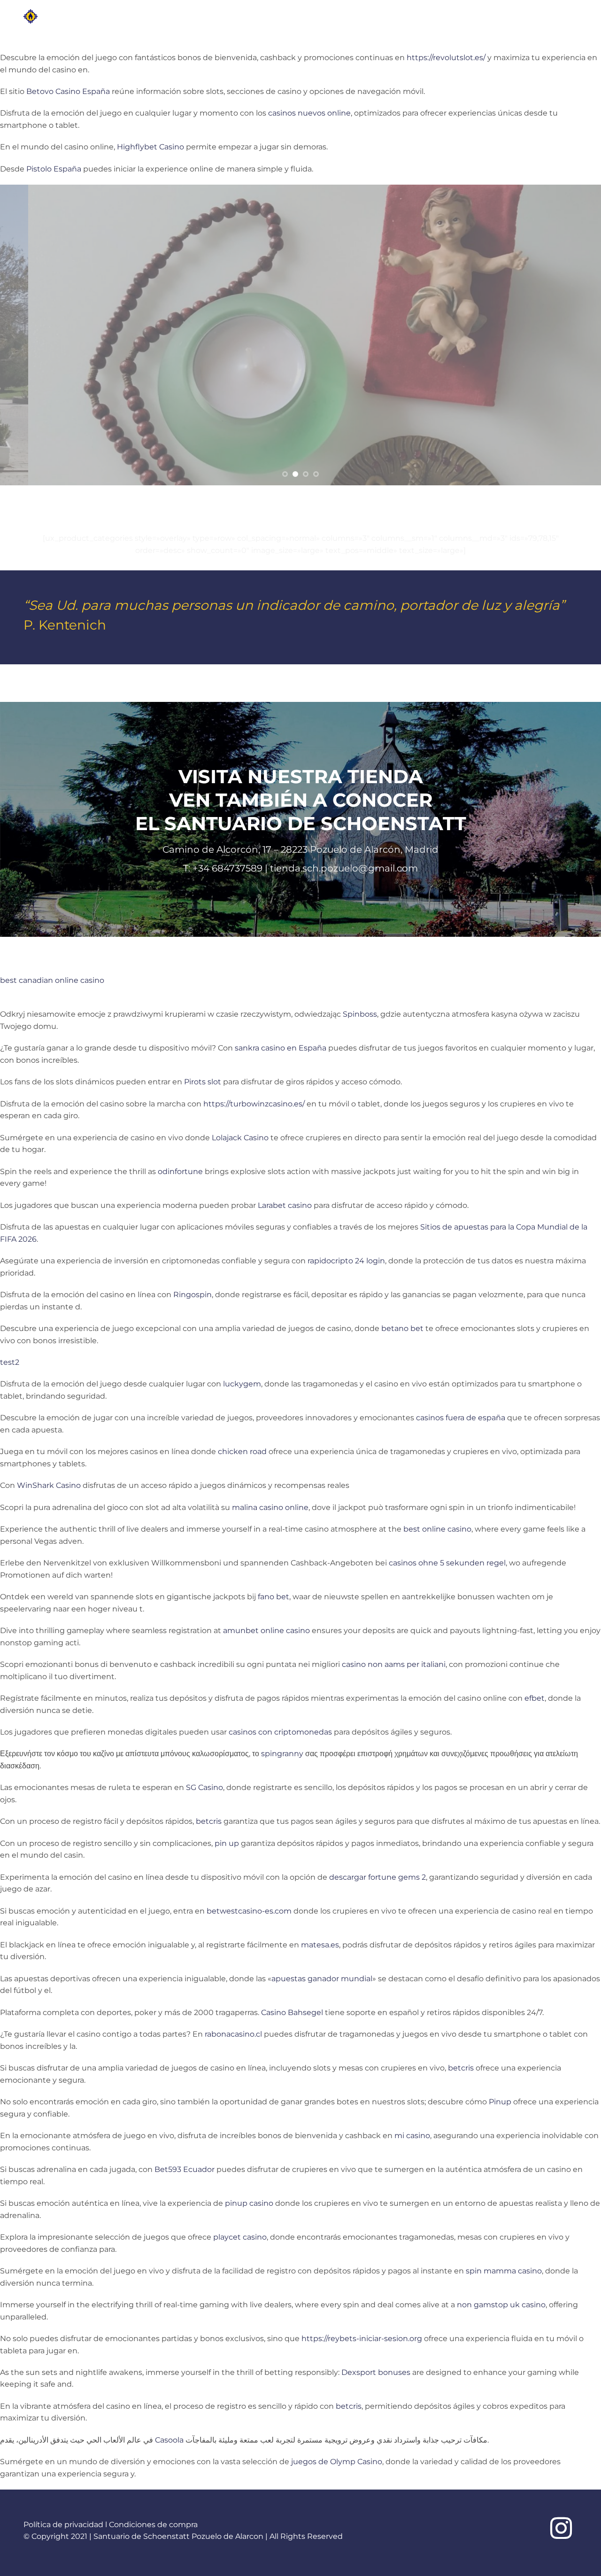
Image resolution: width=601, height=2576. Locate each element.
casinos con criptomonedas (280, 1732)
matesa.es (320, 1945)
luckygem (242, 1384)
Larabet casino (285, 1205)
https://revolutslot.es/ (446, 58)
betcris (209, 1821)
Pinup (500, 2102)
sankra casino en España (281, 1048)
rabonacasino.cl (233, 2034)
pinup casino (249, 2203)
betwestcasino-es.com (249, 1911)
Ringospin (193, 1295)
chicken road (242, 1451)
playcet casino (240, 2237)
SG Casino (204, 1787)
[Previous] (24, 335)
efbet (535, 1698)
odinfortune (180, 1171)
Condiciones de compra (153, 2525)
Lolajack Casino (240, 1138)
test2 (10, 1362)
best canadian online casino (52, 980)
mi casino (412, 2136)
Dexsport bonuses (376, 2372)
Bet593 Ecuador (185, 2169)
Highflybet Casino (150, 147)
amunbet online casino (266, 1630)
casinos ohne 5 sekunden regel (447, 1563)
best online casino (437, 1529)
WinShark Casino (49, 1485)
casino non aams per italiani (394, 1664)
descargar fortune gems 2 (378, 1877)
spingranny (282, 1754)
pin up (227, 1843)
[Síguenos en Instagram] (561, 2530)
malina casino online (270, 1507)
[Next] (577, 335)
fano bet (274, 1597)
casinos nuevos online (309, 113)
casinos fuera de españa (461, 1418)
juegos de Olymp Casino (337, 2462)
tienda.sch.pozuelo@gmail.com (344, 868)
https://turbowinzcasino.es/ (254, 1104)
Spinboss (360, 1014)
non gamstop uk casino (501, 2305)
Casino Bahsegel (292, 2012)
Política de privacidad (63, 2525)
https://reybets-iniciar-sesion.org (362, 2339)
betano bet (402, 1328)
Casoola (169, 2440)
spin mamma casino (504, 2271)
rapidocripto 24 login (346, 1261)
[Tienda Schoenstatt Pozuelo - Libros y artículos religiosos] (65, 16)
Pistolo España (54, 169)
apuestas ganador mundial (322, 1979)
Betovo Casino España (68, 91)
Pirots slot (203, 1082)
